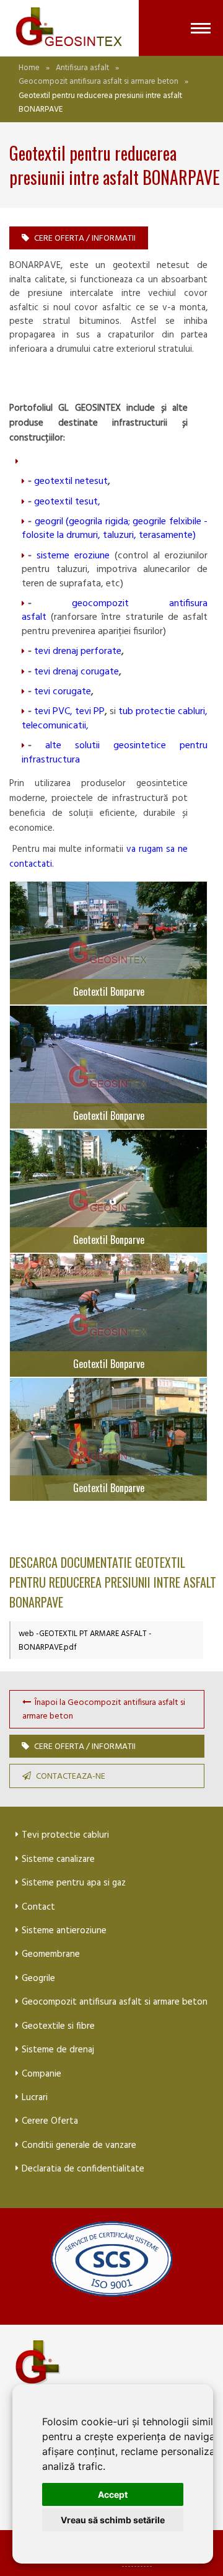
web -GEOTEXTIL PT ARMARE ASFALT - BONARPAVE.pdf (85, 1641)
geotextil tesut (66, 502)
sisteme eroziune (73, 556)
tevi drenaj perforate (78, 651)
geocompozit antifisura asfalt (115, 610)
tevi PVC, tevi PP (69, 712)
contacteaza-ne (71, 1777)
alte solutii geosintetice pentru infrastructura (115, 753)
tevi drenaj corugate (77, 672)
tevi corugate (63, 692)
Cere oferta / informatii (85, 239)
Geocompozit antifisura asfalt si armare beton (98, 82)
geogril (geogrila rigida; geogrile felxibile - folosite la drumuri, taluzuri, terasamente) (115, 529)
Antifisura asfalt (82, 68)
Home (29, 68)
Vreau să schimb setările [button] (113, 2520)
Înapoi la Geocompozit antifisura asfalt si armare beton (104, 1710)
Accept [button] (113, 2494)
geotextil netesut (71, 481)
